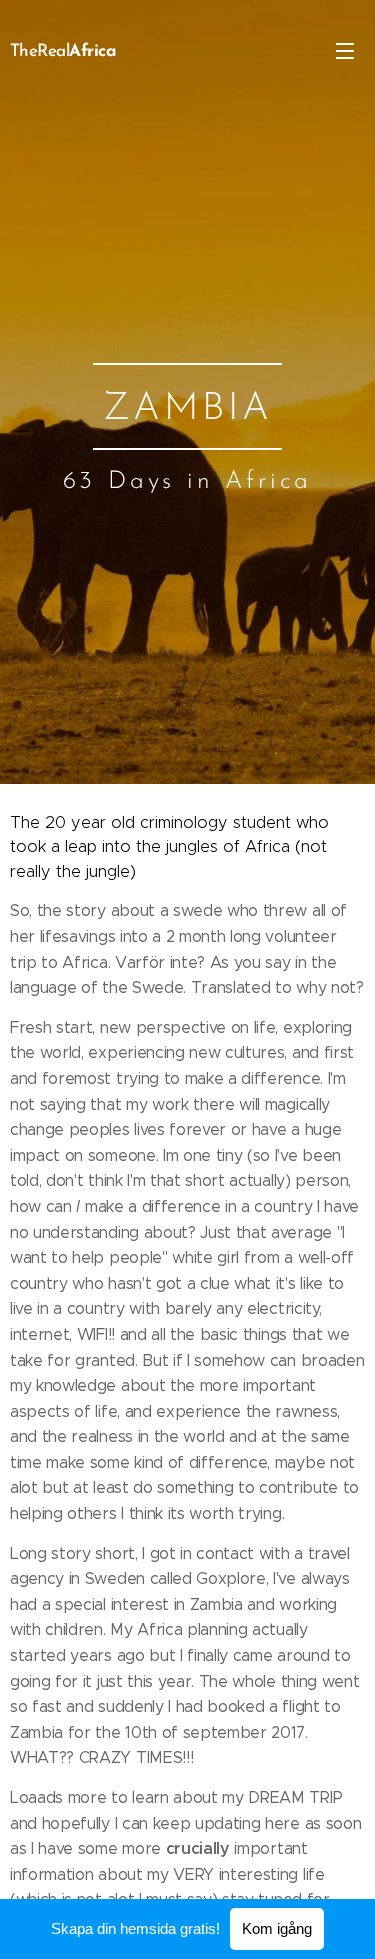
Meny (345, 50)
